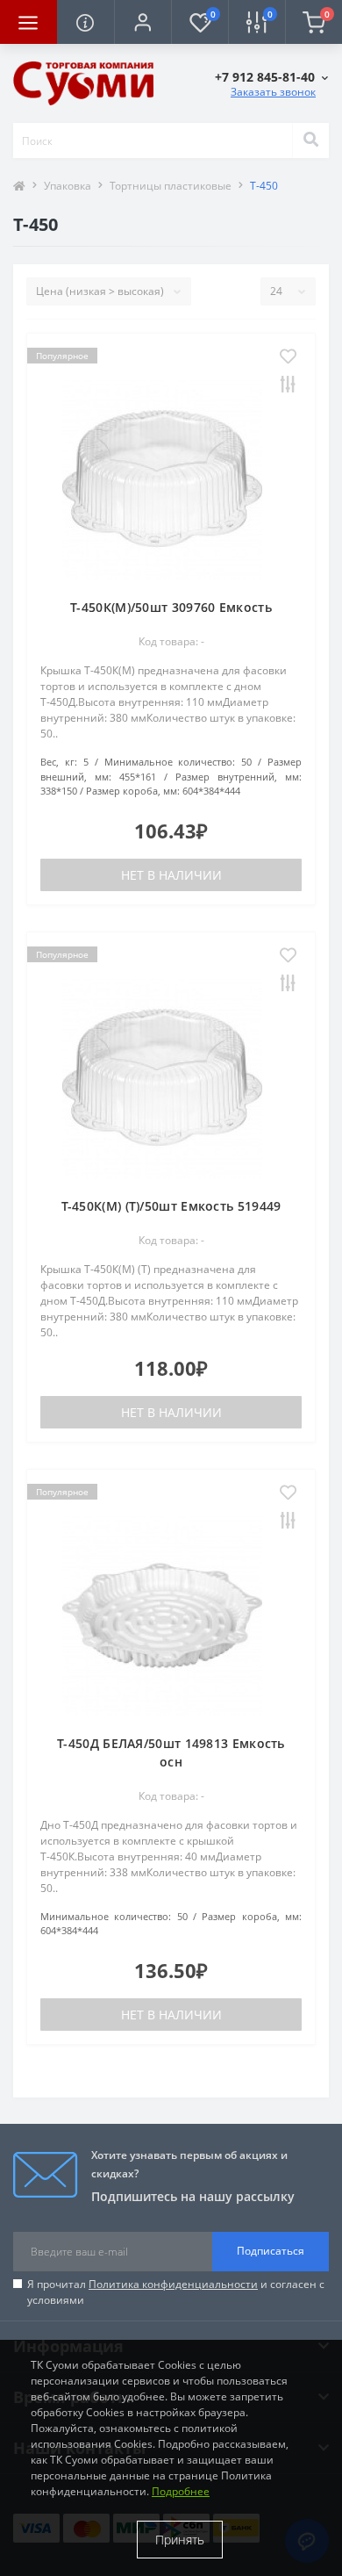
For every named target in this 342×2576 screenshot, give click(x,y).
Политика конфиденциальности (173, 2284)
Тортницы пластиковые (171, 186)
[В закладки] (288, 357)
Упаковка (68, 186)
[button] (142, 22)
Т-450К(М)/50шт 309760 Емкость (171, 607)
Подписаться (271, 2251)
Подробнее (181, 2491)
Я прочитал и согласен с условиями (176, 2292)
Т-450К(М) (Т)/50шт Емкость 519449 (171, 1206)
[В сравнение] (288, 385)
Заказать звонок (273, 92)
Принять (180, 2540)
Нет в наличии (171, 875)
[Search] (310, 140)
